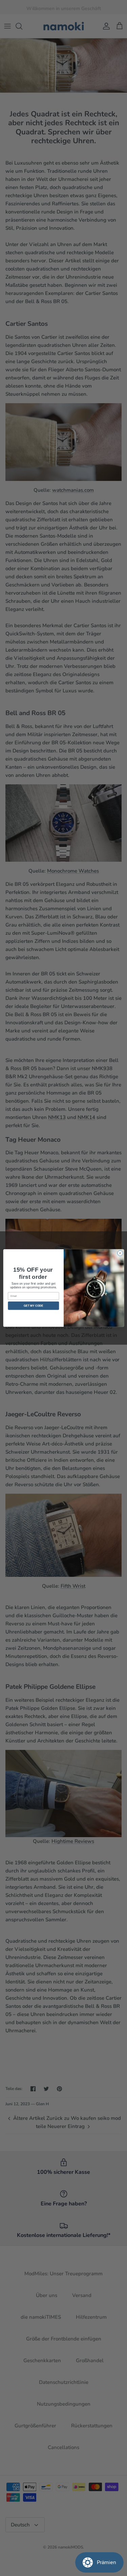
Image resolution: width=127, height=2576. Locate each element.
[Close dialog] (120, 1253)
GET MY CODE (34, 1305)
